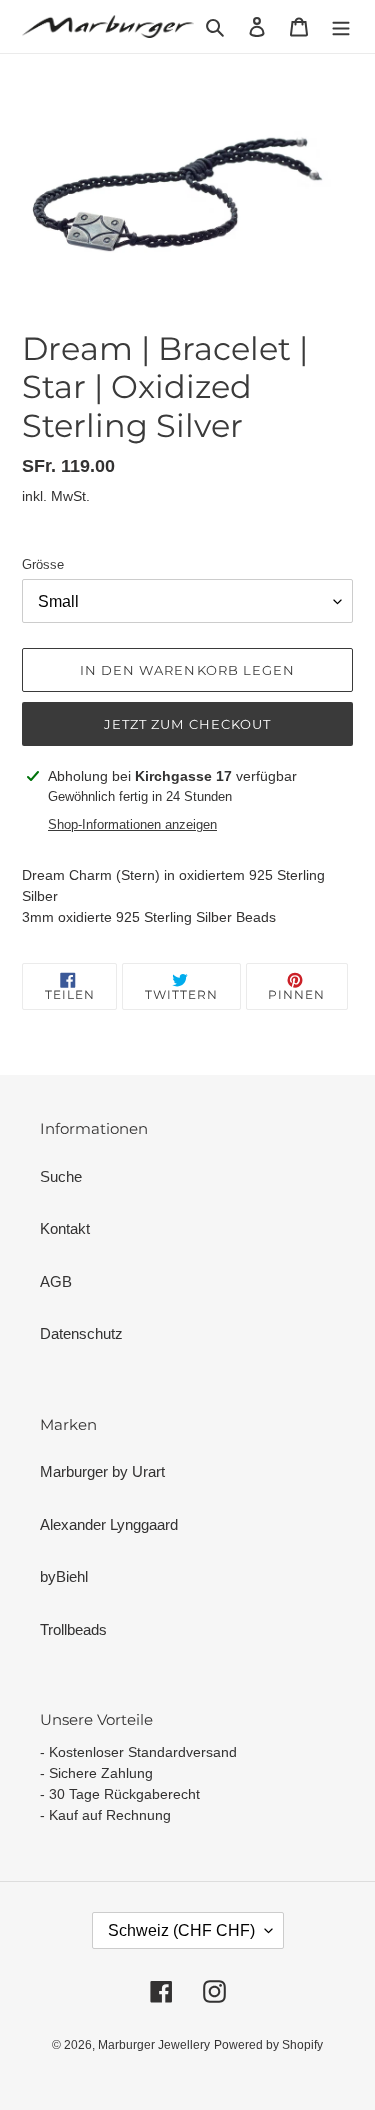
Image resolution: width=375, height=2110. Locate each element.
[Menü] (341, 26)
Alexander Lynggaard (109, 1524)
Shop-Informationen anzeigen (132, 824)
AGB (56, 1281)
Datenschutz (81, 1333)
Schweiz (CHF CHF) (181, 1930)
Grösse (43, 564)
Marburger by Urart (102, 1471)
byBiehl (64, 1576)
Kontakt (65, 1228)
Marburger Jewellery (154, 2045)
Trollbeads (73, 1629)
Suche (61, 1176)
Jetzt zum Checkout (187, 724)
